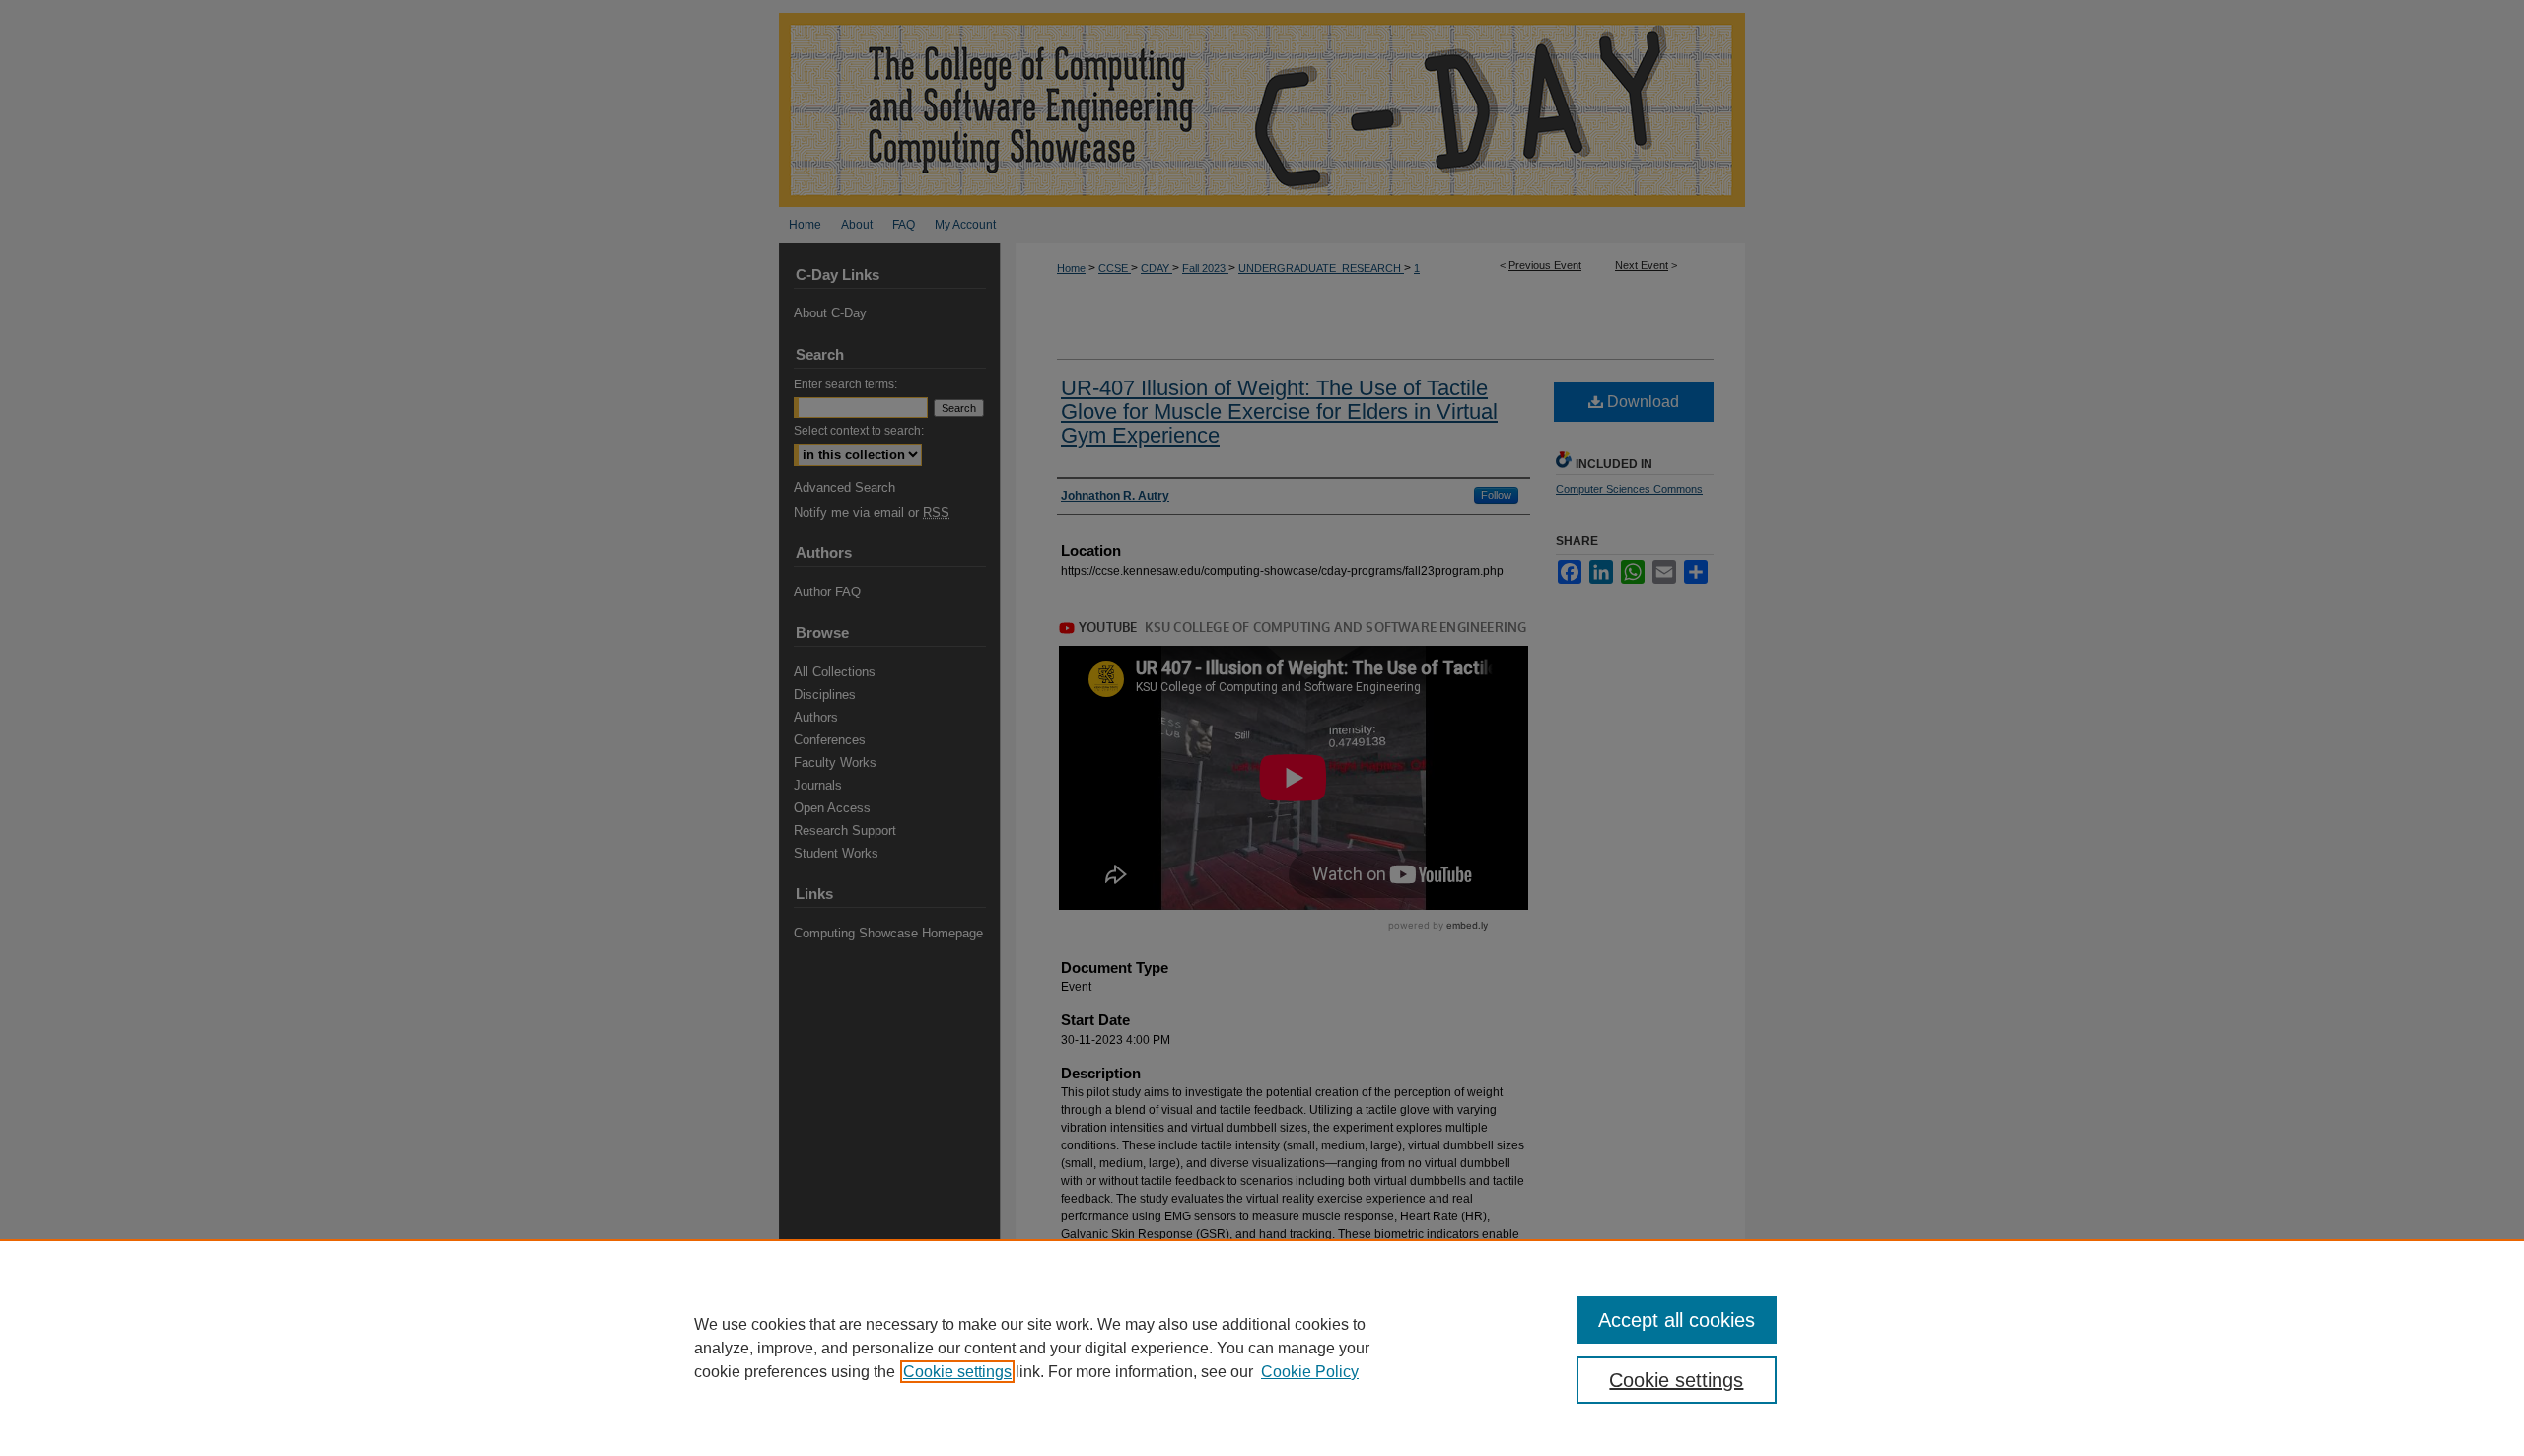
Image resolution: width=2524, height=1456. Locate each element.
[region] (1262, 1348)
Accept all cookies (1677, 1320)
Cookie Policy (1310, 1372)
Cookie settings (957, 1372)
